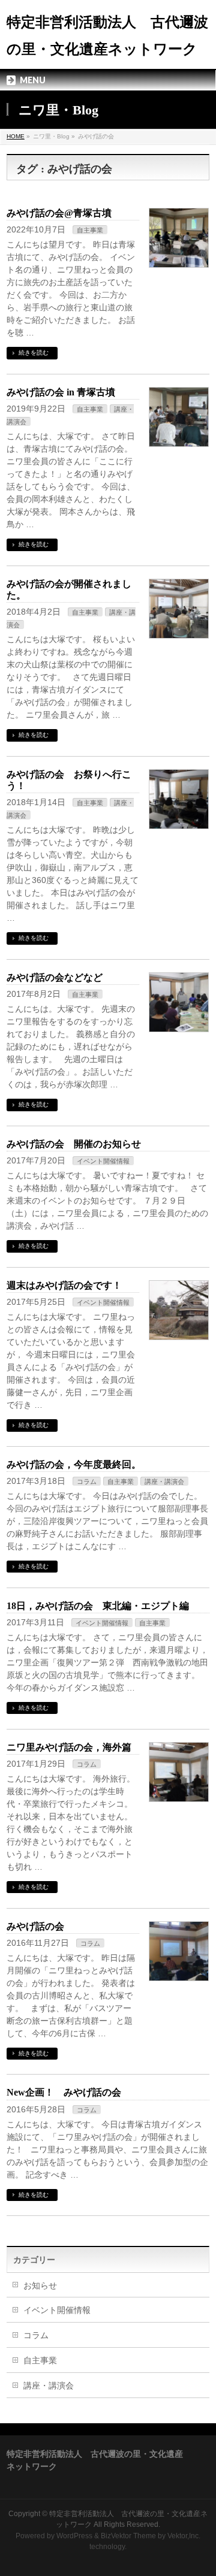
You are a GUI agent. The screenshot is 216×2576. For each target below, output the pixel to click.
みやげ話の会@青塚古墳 (59, 213)
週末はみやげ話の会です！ (64, 1285)
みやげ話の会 (35, 1926)
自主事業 (90, 230)
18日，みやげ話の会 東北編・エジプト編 (98, 1606)
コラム (87, 1481)
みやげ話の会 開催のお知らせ (74, 1144)
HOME (16, 136)
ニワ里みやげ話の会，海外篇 (69, 1747)
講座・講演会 (164, 1481)
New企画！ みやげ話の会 (64, 2092)
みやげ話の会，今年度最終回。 (74, 1464)
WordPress (74, 2536)
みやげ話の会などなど (55, 977)
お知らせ (40, 2285)
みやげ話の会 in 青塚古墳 (61, 392)
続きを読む (34, 353)
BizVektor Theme (128, 2536)
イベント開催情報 (103, 1161)
